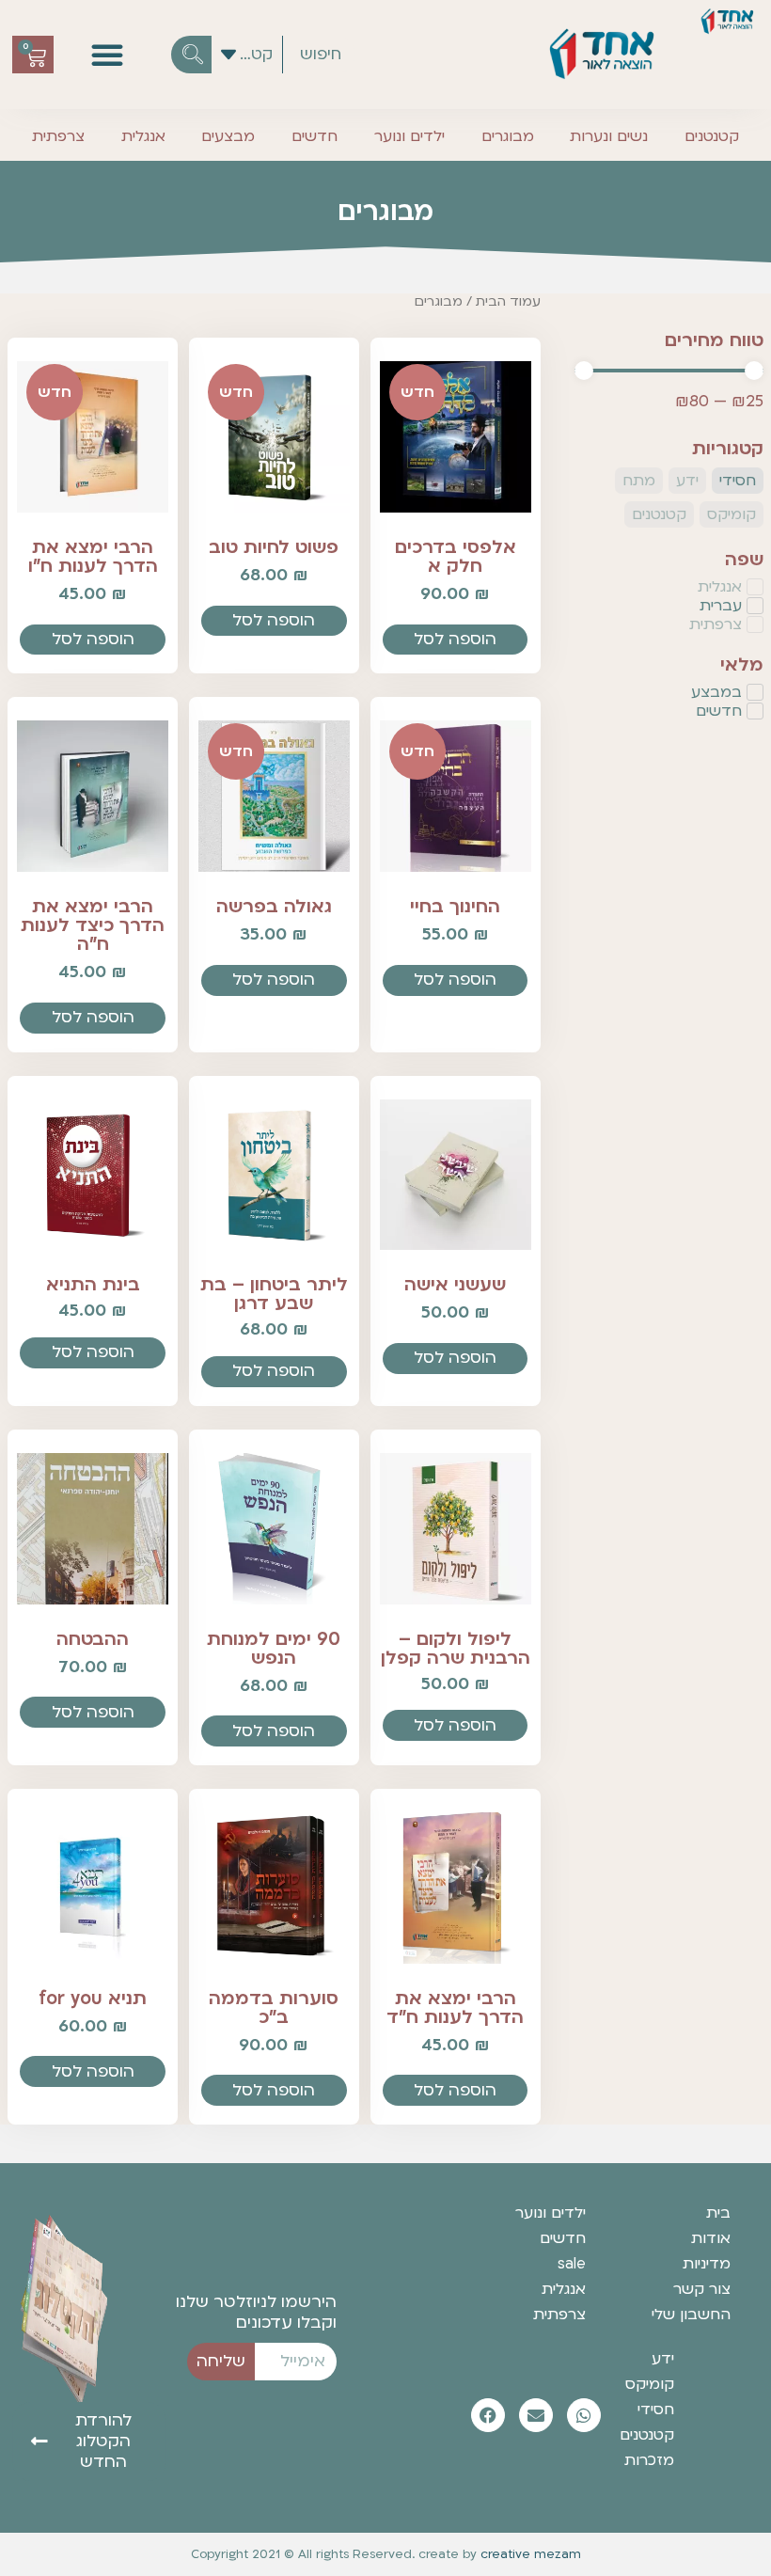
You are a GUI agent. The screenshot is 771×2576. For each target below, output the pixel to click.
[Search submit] (191, 55)
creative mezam (531, 2554)
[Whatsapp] (584, 2415)
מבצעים (228, 136)
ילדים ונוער (409, 136)
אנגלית (143, 136)
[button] (107, 55)
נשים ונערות (609, 136)
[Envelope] (536, 2415)
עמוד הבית (508, 301)
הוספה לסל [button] (455, 639)
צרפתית (58, 136)
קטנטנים (712, 136)
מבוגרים (508, 136)
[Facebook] (488, 2415)
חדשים (315, 136)
